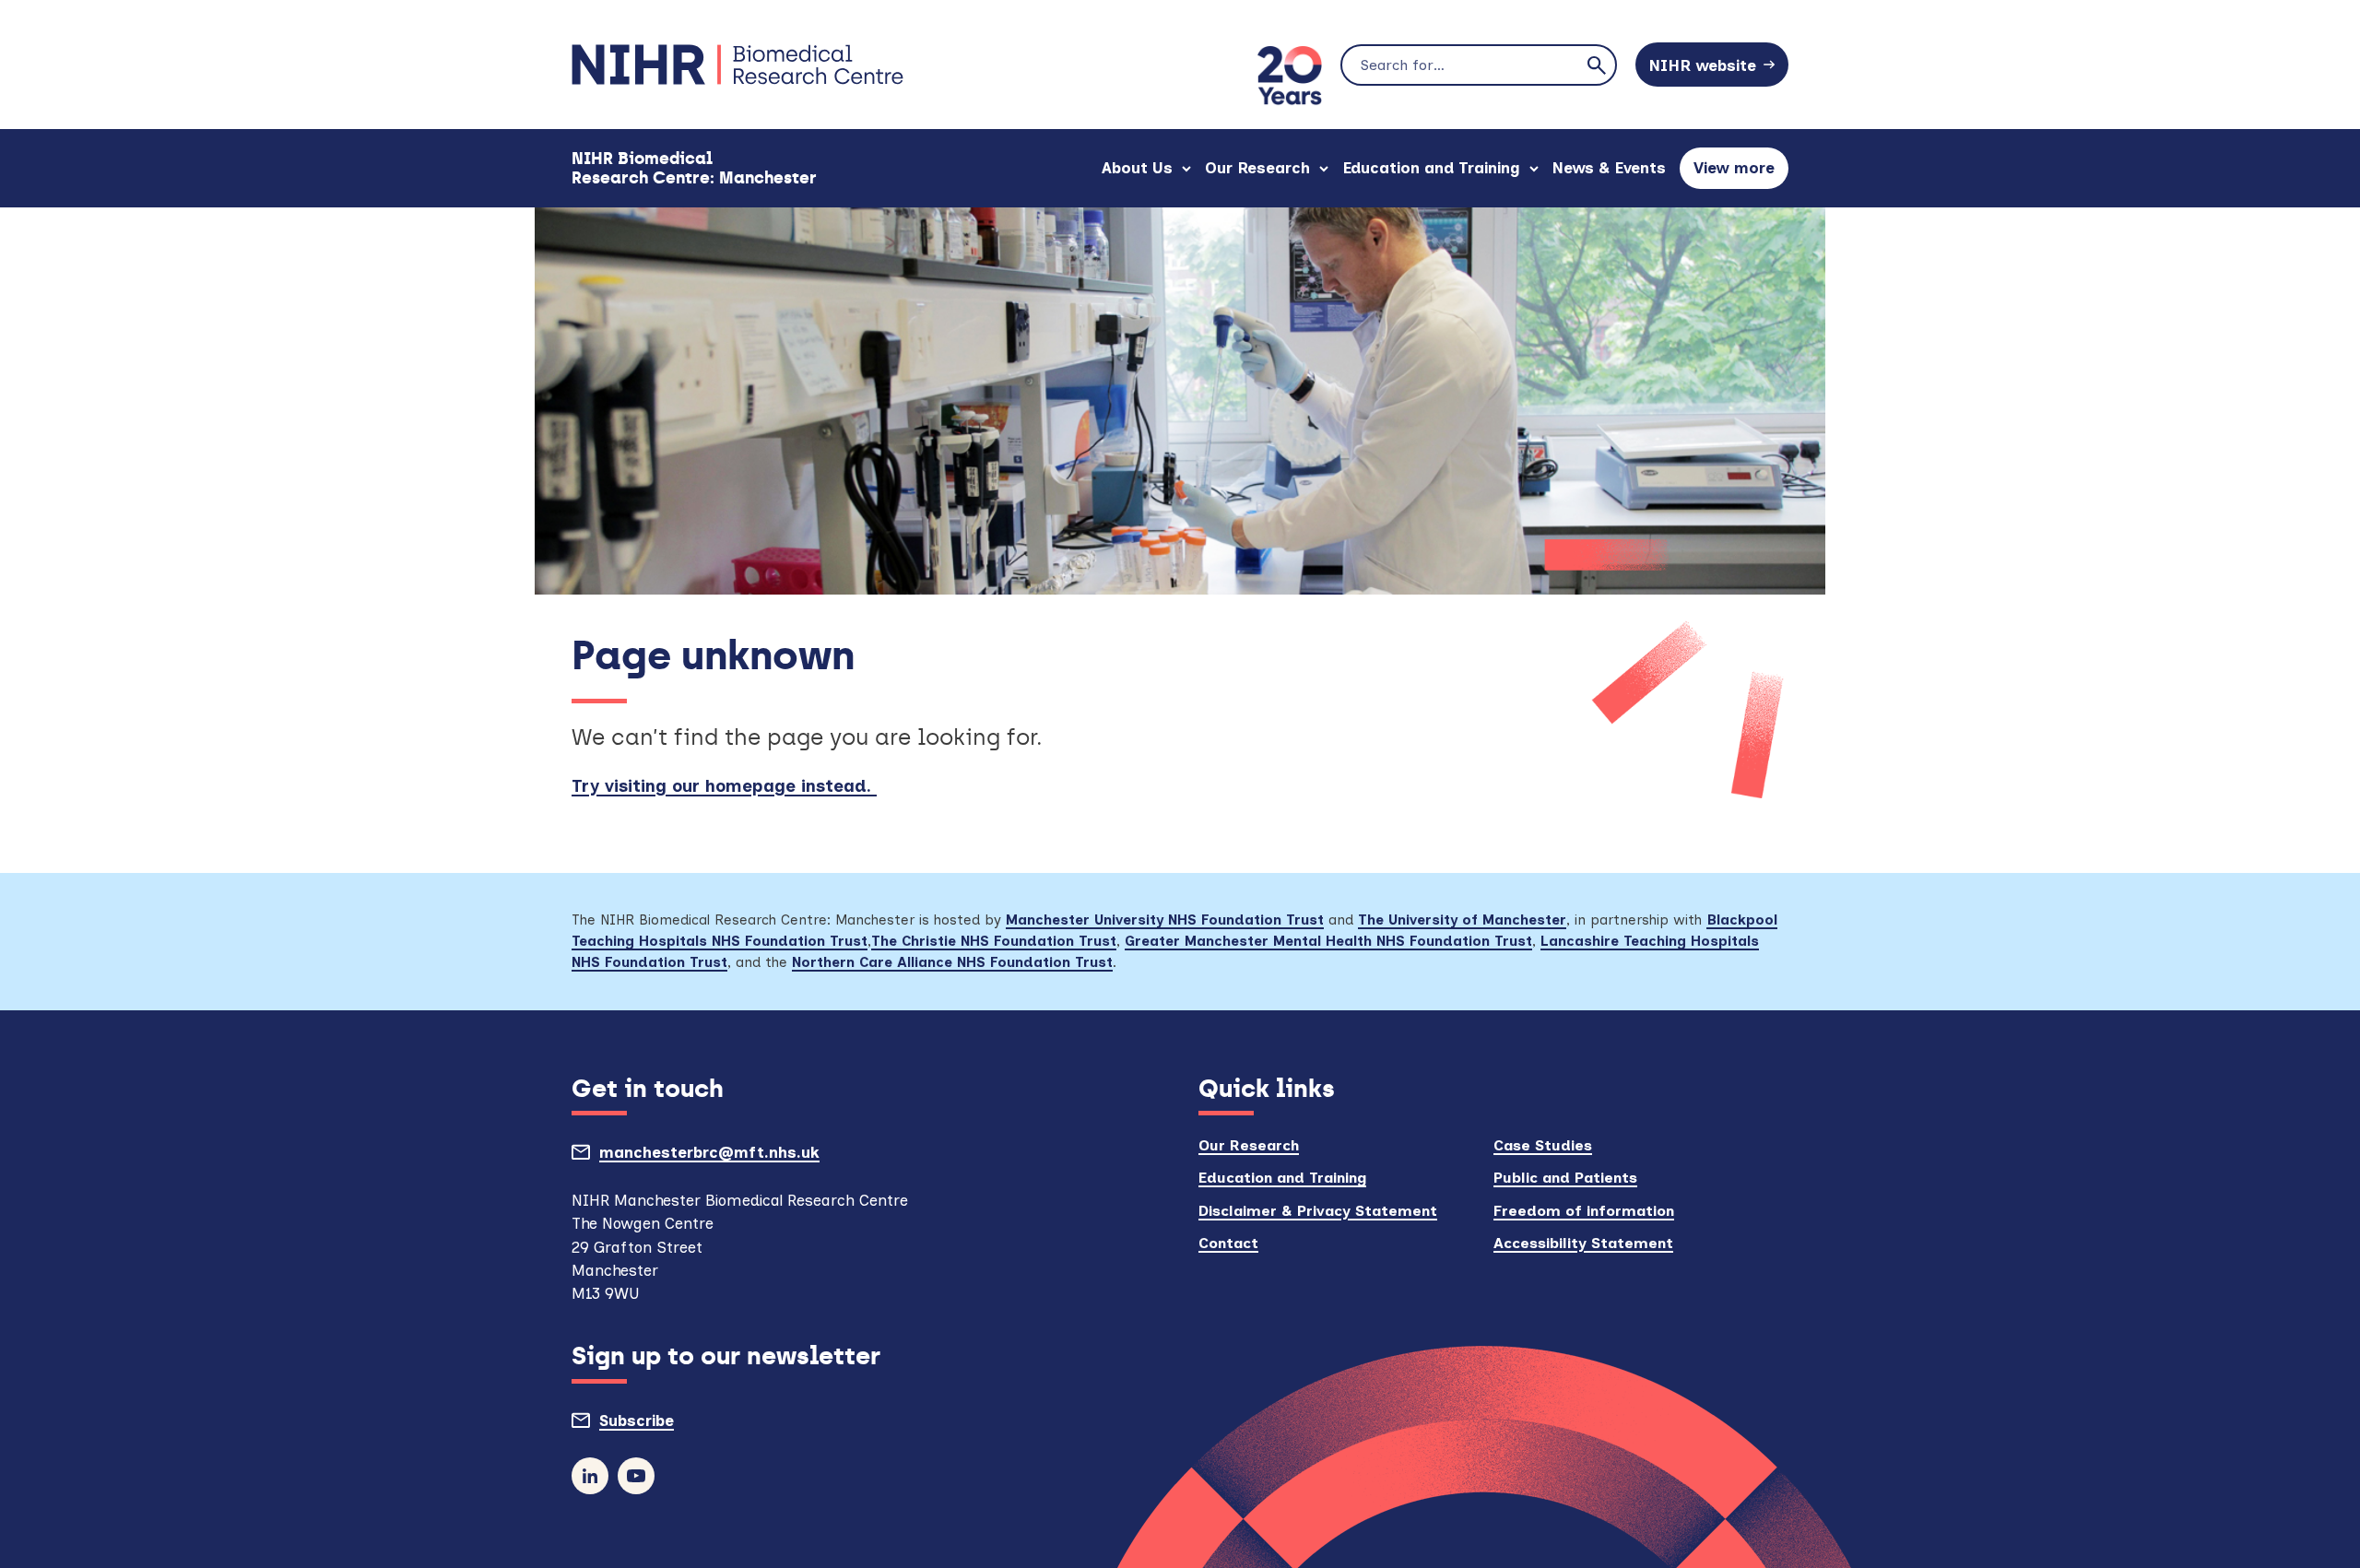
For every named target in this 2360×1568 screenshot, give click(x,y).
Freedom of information (1584, 1211)
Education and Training (1431, 168)
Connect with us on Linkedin (590, 1476)
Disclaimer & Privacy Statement (1318, 1211)
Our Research (1257, 168)
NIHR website (1703, 65)
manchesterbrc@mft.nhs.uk (752, 1157)
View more (1741, 174)
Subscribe (678, 1425)
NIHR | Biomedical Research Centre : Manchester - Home (737, 65)
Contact (1228, 1243)
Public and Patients (1565, 1178)
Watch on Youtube (636, 1476)
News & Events (1609, 168)
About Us (1137, 168)
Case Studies (1543, 1145)
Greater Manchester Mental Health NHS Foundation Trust (1328, 941)
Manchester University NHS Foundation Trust (1165, 920)
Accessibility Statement (1583, 1243)
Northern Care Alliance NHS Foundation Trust (952, 962)
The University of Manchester (1462, 920)
